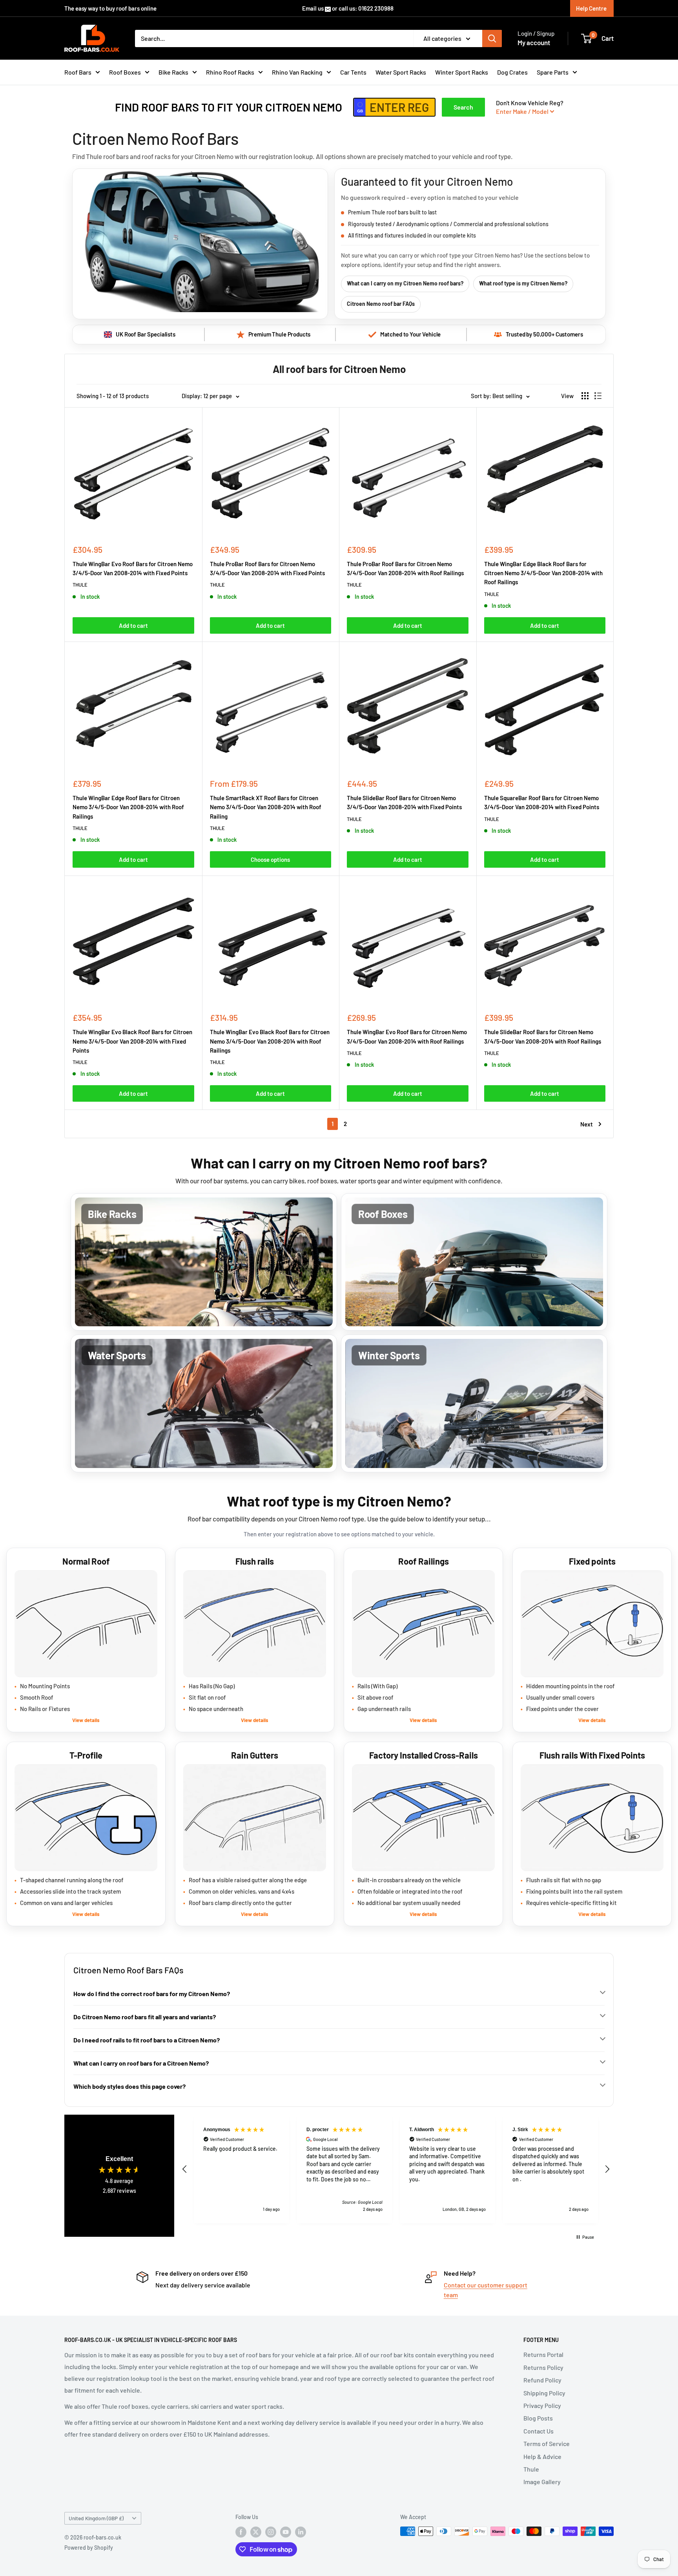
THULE (80, 585)
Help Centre (591, 8)
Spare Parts (553, 72)
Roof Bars (78, 72)
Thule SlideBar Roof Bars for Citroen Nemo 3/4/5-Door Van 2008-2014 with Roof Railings (543, 1036)
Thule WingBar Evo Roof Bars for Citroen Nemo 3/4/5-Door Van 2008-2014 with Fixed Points (133, 568)
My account (534, 42)
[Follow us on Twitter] (256, 2532)
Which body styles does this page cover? (129, 2086)
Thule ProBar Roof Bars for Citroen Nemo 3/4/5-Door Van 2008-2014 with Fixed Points (267, 568)
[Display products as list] (598, 396)
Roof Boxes (125, 72)
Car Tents (353, 72)
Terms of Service (547, 2443)
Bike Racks (173, 72)
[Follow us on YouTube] (286, 2532)
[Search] (492, 38)
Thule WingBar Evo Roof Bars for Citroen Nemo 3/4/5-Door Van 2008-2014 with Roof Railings (407, 1036)
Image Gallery (542, 2482)
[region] (396, 2169)
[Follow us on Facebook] (241, 2532)
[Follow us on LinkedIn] (301, 2532)
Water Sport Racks (401, 72)
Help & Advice (542, 2456)
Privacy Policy (542, 2405)
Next (587, 1124)
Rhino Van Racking (297, 72)
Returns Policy (543, 2367)
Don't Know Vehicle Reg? (530, 107)
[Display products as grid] (585, 396)
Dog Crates (512, 72)
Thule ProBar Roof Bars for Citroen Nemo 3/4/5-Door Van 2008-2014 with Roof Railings (405, 568)
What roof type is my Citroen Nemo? (523, 283)
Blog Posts (538, 2418)
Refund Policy (542, 2380)
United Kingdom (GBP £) (96, 2518)
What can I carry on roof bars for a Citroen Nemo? (141, 2063)
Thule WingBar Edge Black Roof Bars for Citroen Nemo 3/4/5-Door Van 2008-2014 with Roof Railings (543, 573)
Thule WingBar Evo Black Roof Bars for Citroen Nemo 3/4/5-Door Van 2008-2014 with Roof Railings (270, 1041)
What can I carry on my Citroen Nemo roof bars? (405, 283)
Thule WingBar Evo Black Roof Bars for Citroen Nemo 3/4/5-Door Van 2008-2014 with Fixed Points (132, 1041)
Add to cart (133, 625)
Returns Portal (543, 2354)
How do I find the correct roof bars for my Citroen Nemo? (152, 1994)
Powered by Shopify (89, 2548)
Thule (531, 2469)
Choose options (270, 859)
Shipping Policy (544, 2393)
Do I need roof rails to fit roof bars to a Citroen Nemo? (147, 2040)
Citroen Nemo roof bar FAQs (381, 304)
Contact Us (539, 2431)
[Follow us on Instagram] (271, 2532)
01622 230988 (376, 8)
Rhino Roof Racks (230, 72)
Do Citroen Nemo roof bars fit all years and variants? (145, 2017)
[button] (185, 2169)
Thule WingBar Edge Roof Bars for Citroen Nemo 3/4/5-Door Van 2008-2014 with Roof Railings (128, 807)
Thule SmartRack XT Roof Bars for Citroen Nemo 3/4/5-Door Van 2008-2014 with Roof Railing (266, 807)
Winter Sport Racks (462, 72)
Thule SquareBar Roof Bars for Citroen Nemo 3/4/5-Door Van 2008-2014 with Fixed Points (542, 802)
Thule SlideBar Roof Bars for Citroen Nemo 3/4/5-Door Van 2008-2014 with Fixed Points (404, 802)
